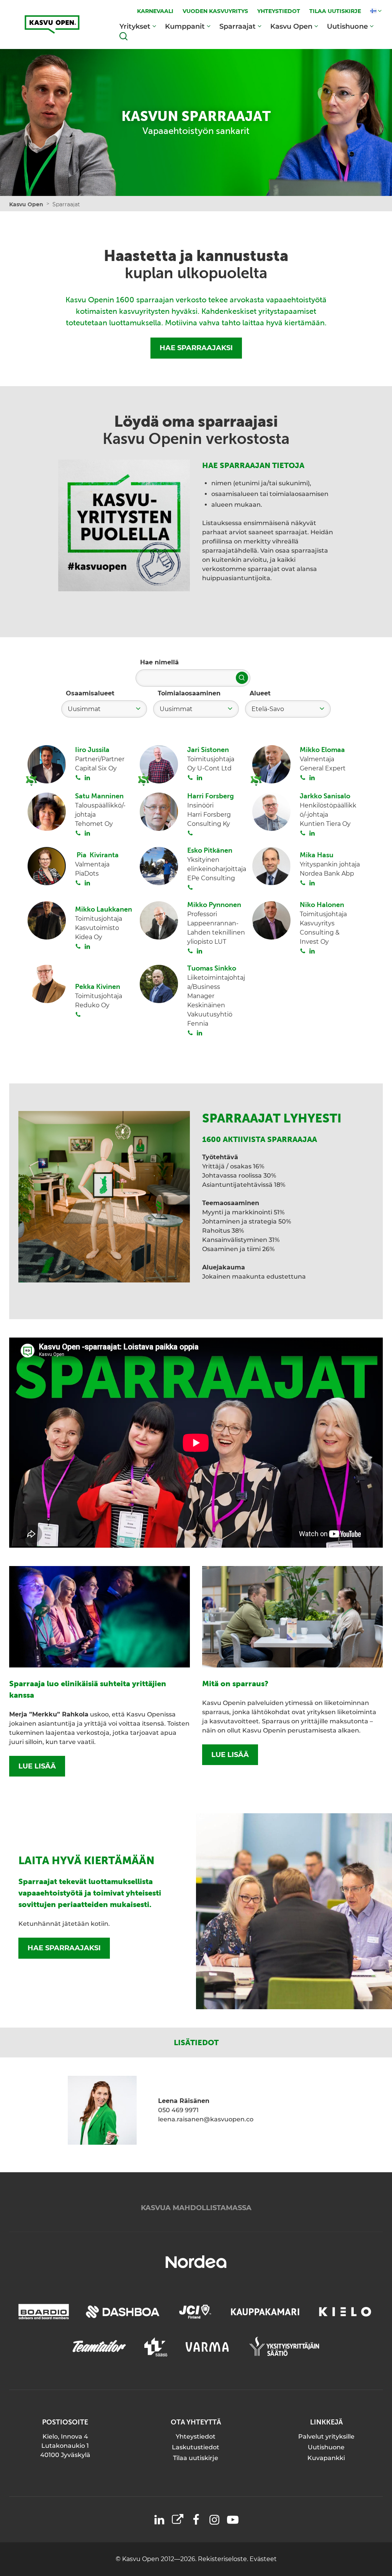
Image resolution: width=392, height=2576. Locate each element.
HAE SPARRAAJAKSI (196, 348)
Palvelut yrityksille (326, 2437)
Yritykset (135, 26)
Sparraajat (238, 26)
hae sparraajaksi (64, 1948)
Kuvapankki (326, 2458)
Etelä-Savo (268, 709)
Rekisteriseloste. (224, 2559)
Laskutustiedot (196, 2447)
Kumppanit (185, 26)
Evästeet (263, 2559)
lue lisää (37, 1766)
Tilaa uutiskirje (196, 2458)
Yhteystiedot (196, 2437)
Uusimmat (84, 709)
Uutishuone (347, 26)
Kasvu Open (291, 26)
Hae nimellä (159, 662)
